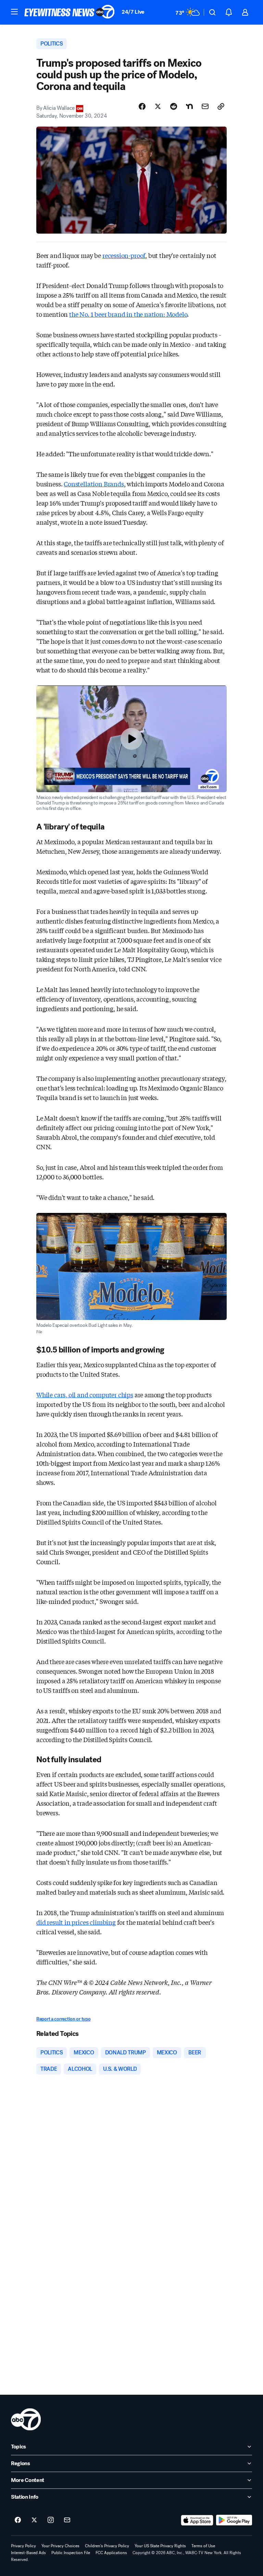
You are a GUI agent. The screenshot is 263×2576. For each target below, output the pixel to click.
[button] (14, 12)
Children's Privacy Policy (107, 2546)
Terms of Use (203, 2546)
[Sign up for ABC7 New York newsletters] (67, 2520)
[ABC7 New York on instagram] (51, 2520)
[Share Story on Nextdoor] (189, 106)
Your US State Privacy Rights (160, 2546)
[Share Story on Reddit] (174, 106)
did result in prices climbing (76, 1922)
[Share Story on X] (158, 106)
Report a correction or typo (63, 2019)
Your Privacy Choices (60, 2546)
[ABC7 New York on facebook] (18, 2520)
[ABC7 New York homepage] (70, 12)
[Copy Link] (221, 106)
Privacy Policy (23, 2546)
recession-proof (124, 255)
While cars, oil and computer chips (85, 1395)
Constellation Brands (94, 484)
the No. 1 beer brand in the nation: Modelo (128, 314)
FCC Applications (111, 2553)
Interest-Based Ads (28, 2553)
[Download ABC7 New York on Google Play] (234, 2520)
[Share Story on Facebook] (142, 106)
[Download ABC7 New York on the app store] (197, 2520)
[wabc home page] (26, 2419)
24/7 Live (133, 12)
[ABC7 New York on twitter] (34, 2520)
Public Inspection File (71, 2553)
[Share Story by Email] (205, 106)
